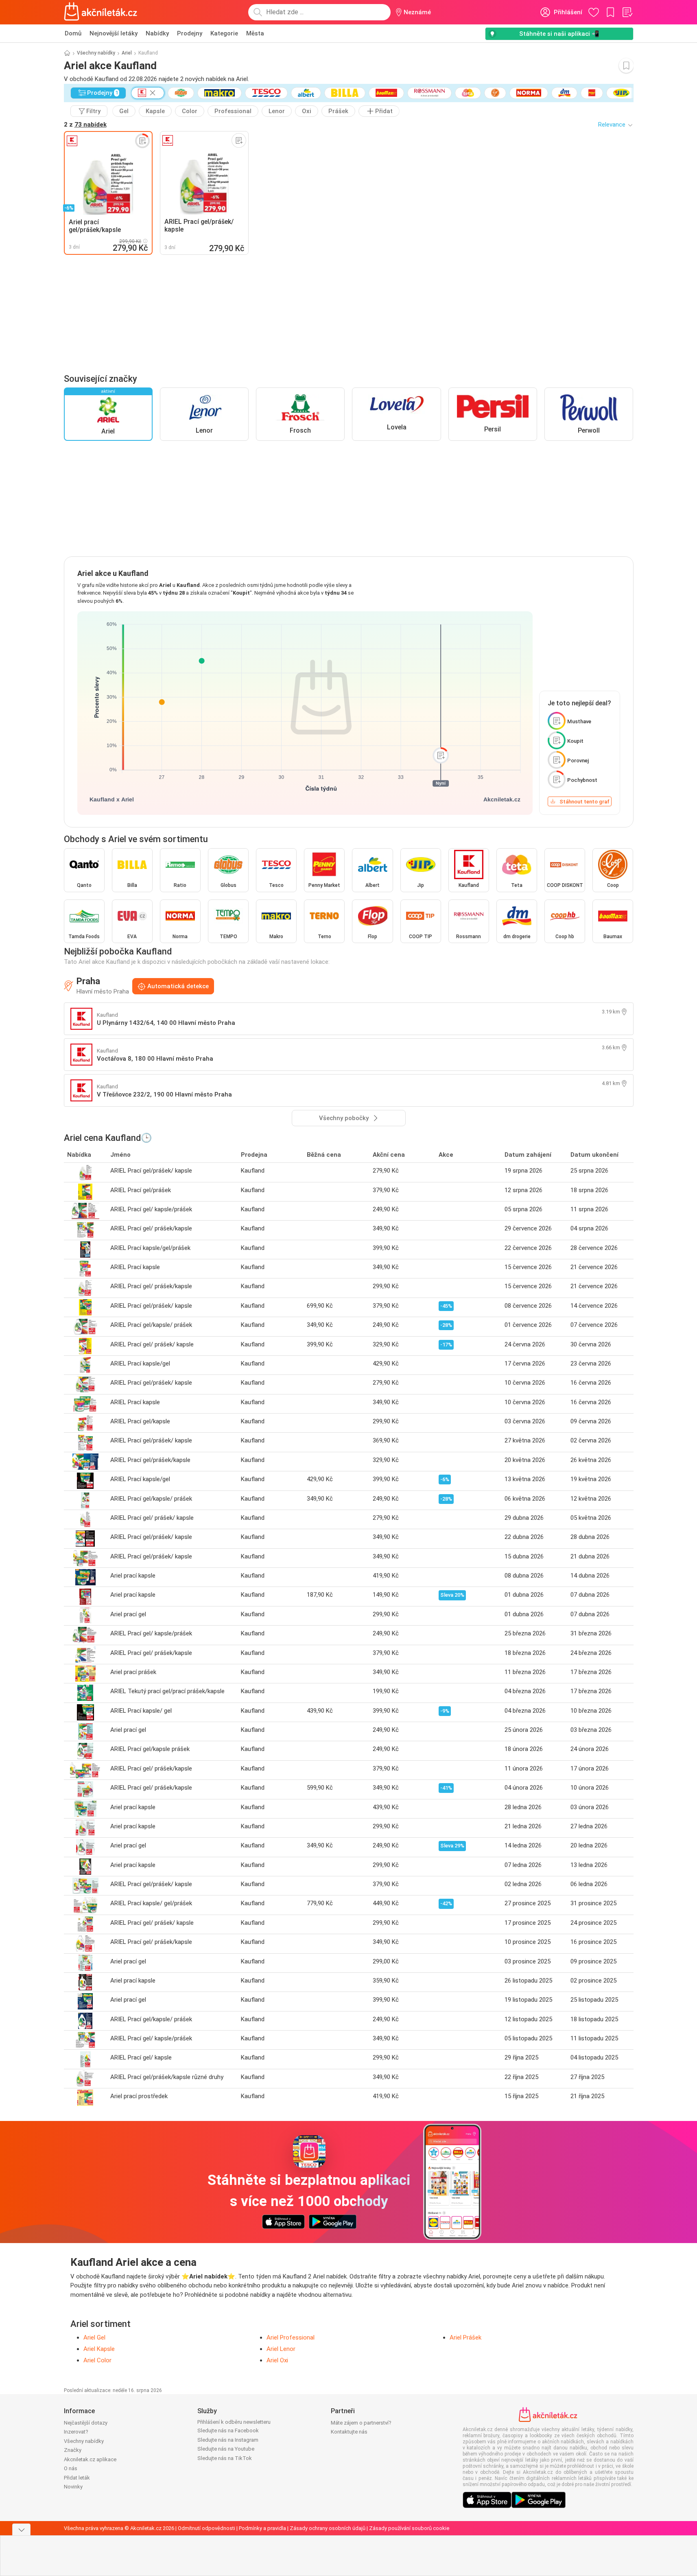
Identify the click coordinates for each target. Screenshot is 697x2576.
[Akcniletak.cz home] (101, 12)
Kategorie (224, 33)
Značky (73, 2450)
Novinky (73, 2487)
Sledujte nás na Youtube (226, 2449)
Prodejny (190, 33)
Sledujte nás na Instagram (228, 2440)
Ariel (127, 53)
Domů (73, 33)
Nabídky (157, 33)
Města (255, 33)
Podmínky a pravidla (262, 2528)
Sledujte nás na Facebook (228, 2430)
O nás (71, 2468)
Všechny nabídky (96, 53)
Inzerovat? (76, 2432)
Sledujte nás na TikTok (225, 2458)
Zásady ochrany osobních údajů (328, 2528)
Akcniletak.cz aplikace (90, 2459)
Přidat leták (77, 2478)
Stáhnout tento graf (584, 802)
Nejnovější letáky (114, 33)
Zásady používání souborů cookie (409, 2528)
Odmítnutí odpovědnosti (206, 2528)
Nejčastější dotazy (86, 2423)
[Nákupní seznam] (627, 12)
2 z (85, 125)
